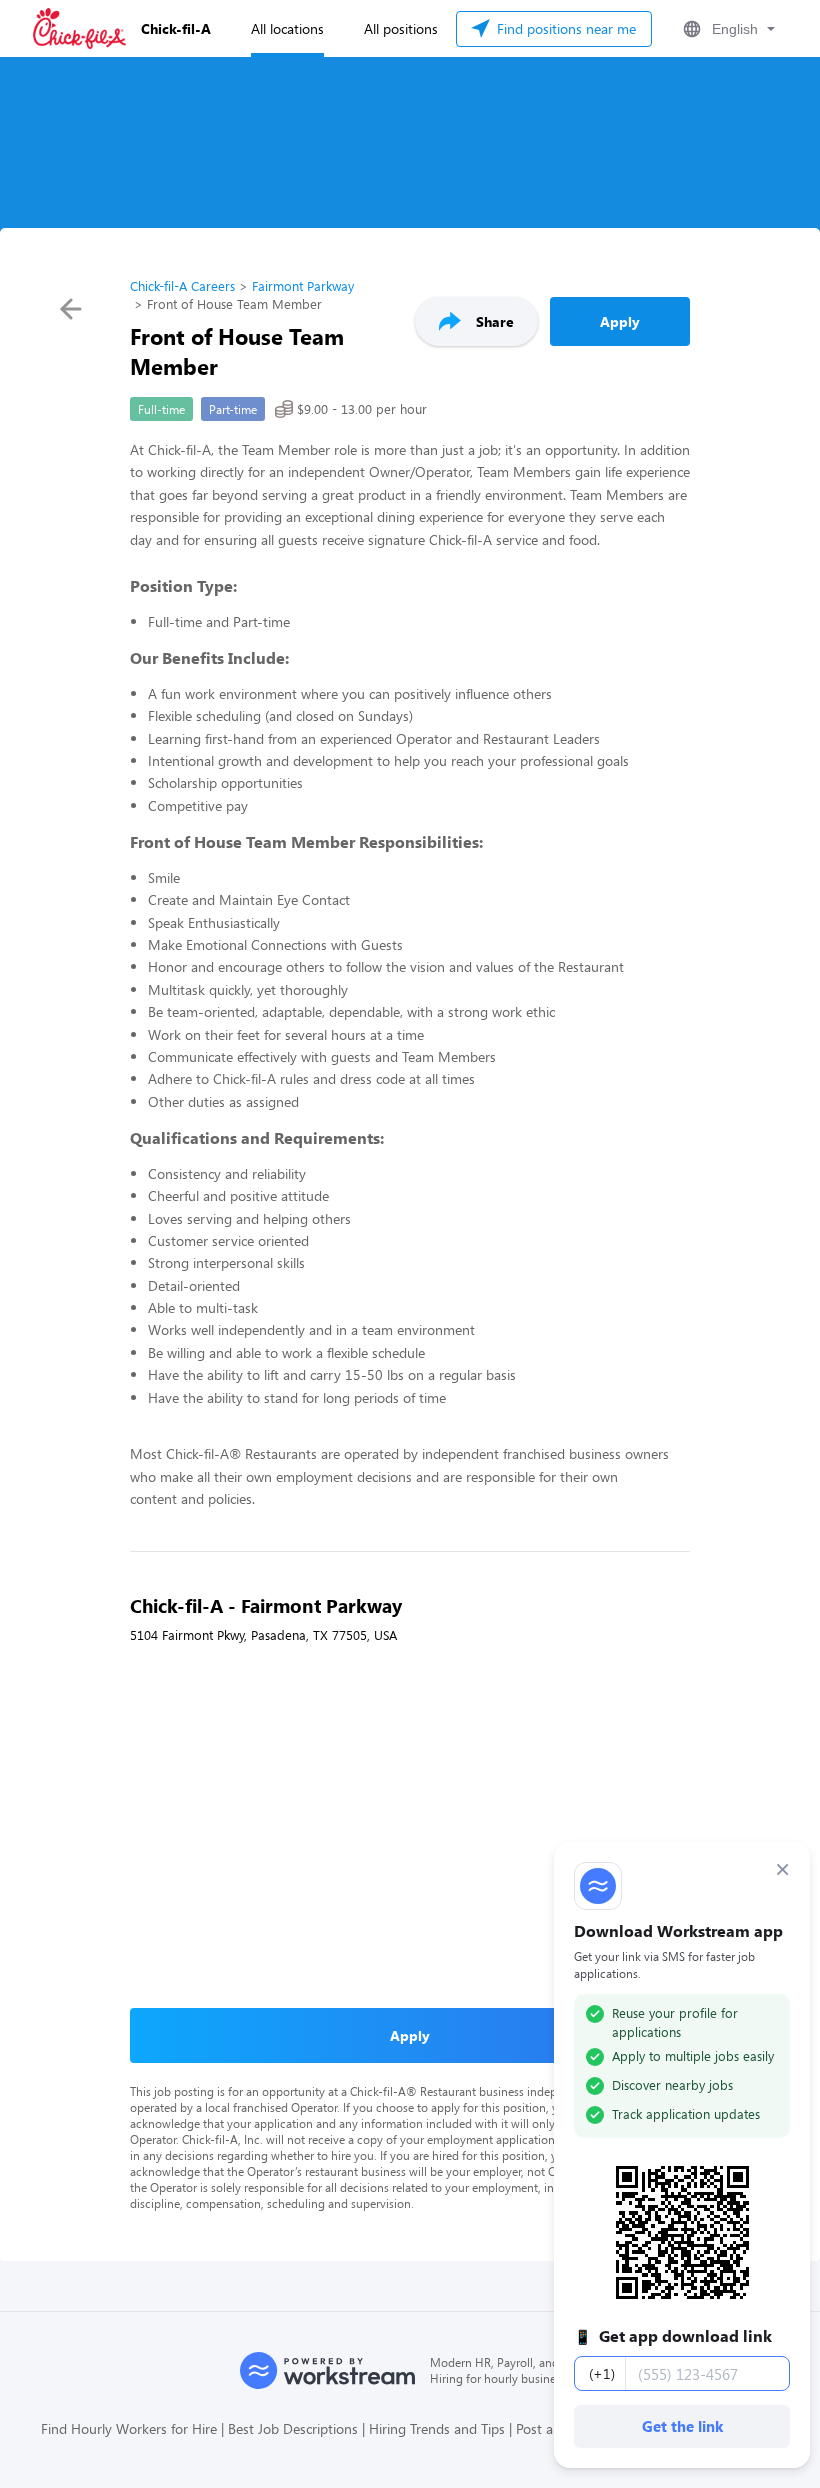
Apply (620, 321)
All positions (401, 28)
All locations (287, 28)
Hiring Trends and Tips (437, 2428)
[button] (727, 29)
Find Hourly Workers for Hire (129, 2428)
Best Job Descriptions (293, 2428)
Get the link (682, 2426)
